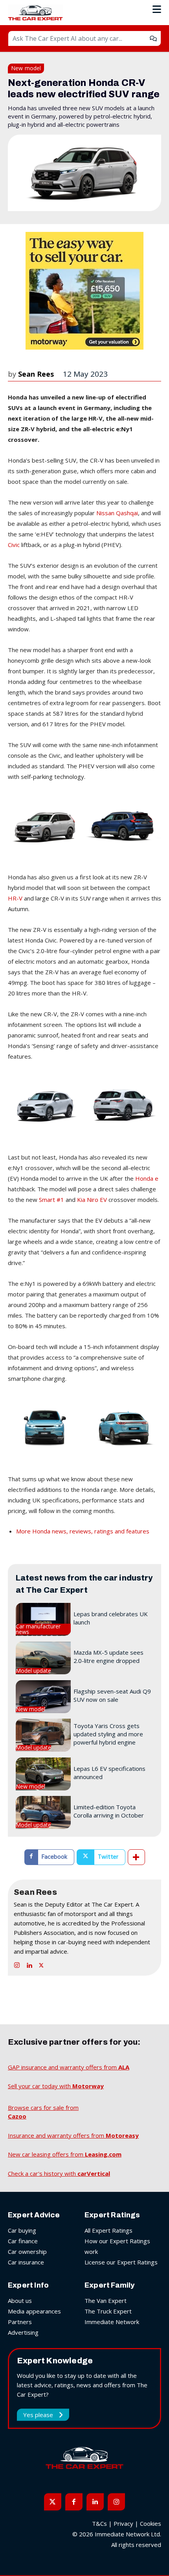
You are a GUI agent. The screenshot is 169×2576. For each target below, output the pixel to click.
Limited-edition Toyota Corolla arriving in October (109, 1811)
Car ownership (27, 2251)
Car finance (23, 2241)
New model (26, 68)
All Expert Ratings (108, 2230)
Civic (14, 545)
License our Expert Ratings (121, 2262)
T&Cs (99, 2523)
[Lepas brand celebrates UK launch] (43, 1619)
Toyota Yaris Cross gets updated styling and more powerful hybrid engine (108, 1734)
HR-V (16, 898)
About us (20, 2301)
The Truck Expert (108, 2311)
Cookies (151, 2523)
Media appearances (34, 2311)
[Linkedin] (29, 1963)
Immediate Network (112, 2322)
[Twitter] (41, 1963)
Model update (33, 1671)
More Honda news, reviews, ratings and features (83, 1531)
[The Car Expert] (37, 13)
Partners (20, 2322)
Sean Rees (36, 374)
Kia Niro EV (92, 1200)
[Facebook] (74, 2502)
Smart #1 (51, 1200)
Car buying (22, 2230)
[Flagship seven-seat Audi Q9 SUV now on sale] (43, 1697)
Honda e (147, 1178)
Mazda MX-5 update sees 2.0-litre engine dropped (108, 1656)
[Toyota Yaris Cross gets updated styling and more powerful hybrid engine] (43, 1735)
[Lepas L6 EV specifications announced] (43, 1774)
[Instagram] (17, 1963)
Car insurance (26, 2262)
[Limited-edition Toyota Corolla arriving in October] (43, 1812)
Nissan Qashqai (117, 513)
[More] (136, 1857)
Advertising (23, 2332)
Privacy (123, 2523)
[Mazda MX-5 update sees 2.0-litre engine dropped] (43, 1658)
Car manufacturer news (38, 1629)
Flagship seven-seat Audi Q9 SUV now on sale (112, 1695)
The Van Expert (106, 2301)
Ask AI (153, 38)
